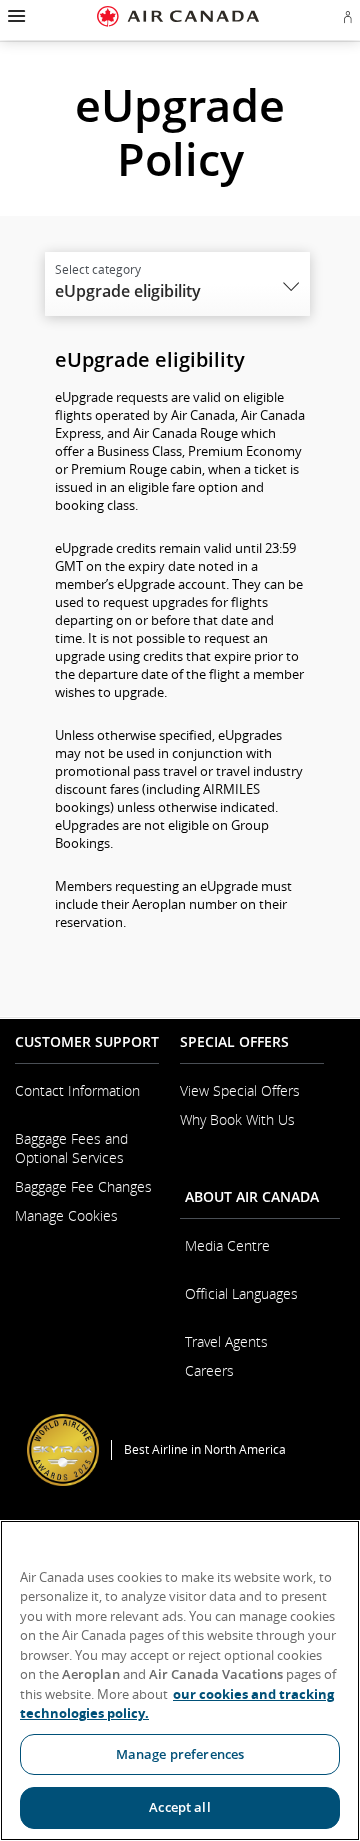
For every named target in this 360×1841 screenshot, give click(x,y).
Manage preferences (180, 1754)
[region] (180, 1680)
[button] (14, 16)
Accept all (179, 1807)
